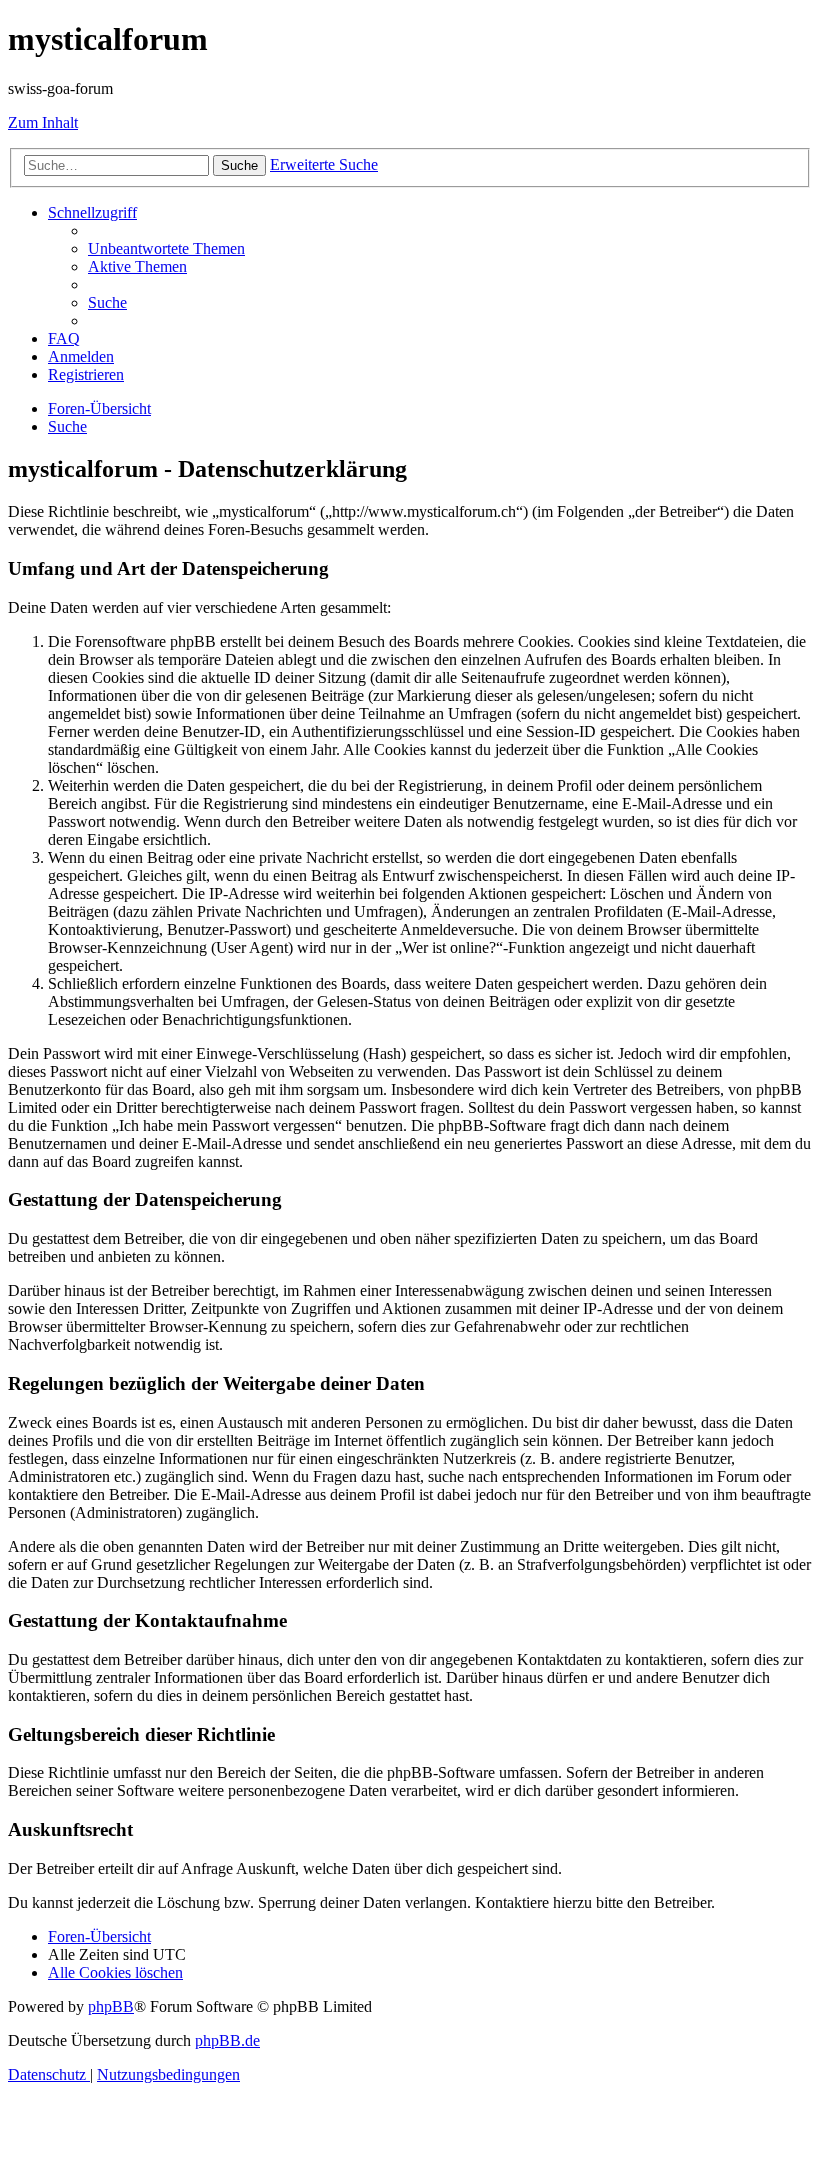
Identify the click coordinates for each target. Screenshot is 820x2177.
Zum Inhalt (43, 122)
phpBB (111, 2006)
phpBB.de (227, 2040)
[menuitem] (166, 248)
